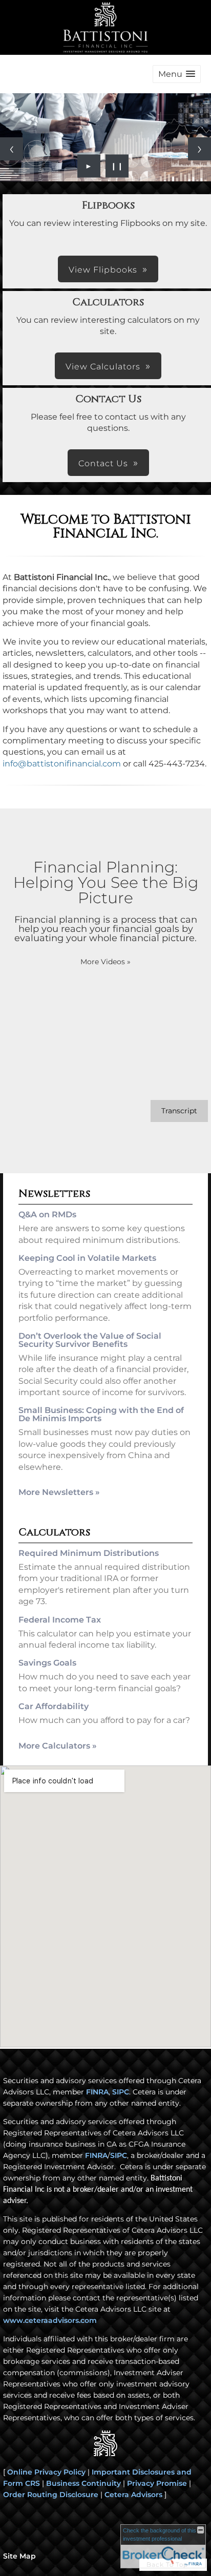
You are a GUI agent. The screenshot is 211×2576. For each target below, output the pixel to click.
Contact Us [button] (103, 463)
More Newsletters (59, 1492)
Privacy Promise (157, 2483)
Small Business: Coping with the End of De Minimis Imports (101, 1414)
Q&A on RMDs (47, 1214)
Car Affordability (54, 1706)
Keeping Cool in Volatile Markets (87, 1258)
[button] (177, 74)
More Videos (105, 962)
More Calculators (58, 1746)
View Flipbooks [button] (103, 270)
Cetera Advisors (133, 2495)
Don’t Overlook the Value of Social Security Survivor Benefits (90, 1340)
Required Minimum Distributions (89, 1553)
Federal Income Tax (60, 1620)
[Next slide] (199, 149)
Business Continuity (83, 2483)
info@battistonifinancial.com (62, 764)
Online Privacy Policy (46, 2472)
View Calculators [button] (103, 367)
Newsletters (54, 1193)
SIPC (121, 2092)
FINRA (97, 2092)
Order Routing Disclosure (51, 2495)
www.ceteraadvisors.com (50, 2320)
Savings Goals (47, 1663)
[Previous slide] (12, 149)
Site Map (19, 2556)
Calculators (54, 1532)
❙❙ (117, 166)
